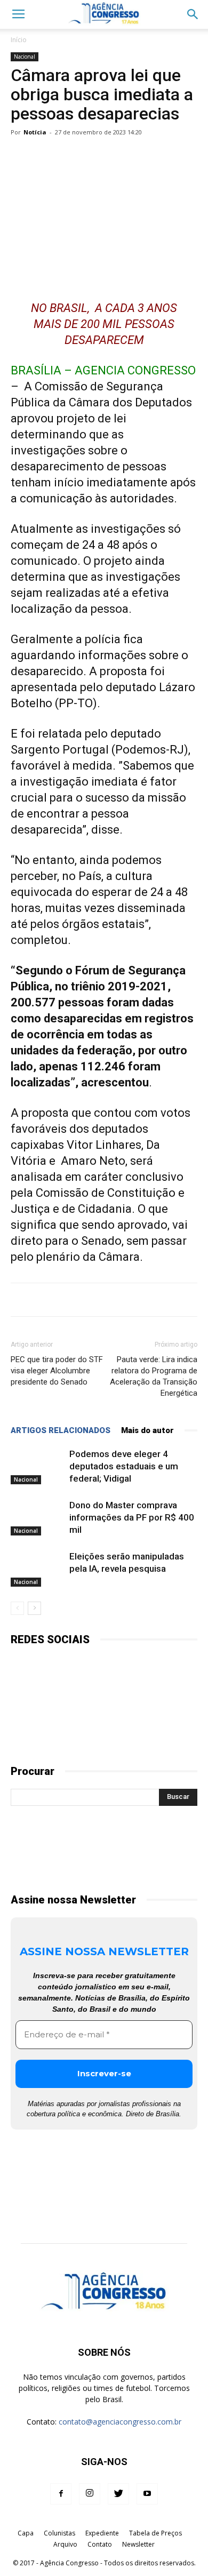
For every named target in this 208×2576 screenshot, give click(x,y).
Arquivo (65, 2544)
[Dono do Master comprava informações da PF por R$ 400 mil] (37, 1518)
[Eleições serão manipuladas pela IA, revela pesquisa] (37, 1569)
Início (19, 40)
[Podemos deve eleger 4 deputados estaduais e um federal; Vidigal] (37, 1466)
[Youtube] (147, 2494)
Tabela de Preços (155, 2533)
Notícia (35, 132)
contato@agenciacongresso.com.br (120, 2422)
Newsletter (138, 2544)
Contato (100, 2544)
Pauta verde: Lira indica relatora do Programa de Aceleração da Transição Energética (154, 1376)
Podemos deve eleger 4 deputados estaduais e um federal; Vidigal (124, 1466)
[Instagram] (90, 2494)
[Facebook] (61, 2494)
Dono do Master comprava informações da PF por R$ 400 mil (132, 1517)
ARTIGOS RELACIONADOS (61, 1430)
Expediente (102, 2533)
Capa (26, 2533)
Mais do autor (147, 1430)
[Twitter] (118, 2494)
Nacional (25, 57)
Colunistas (59, 2533)
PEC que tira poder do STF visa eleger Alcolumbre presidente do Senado (57, 1371)
